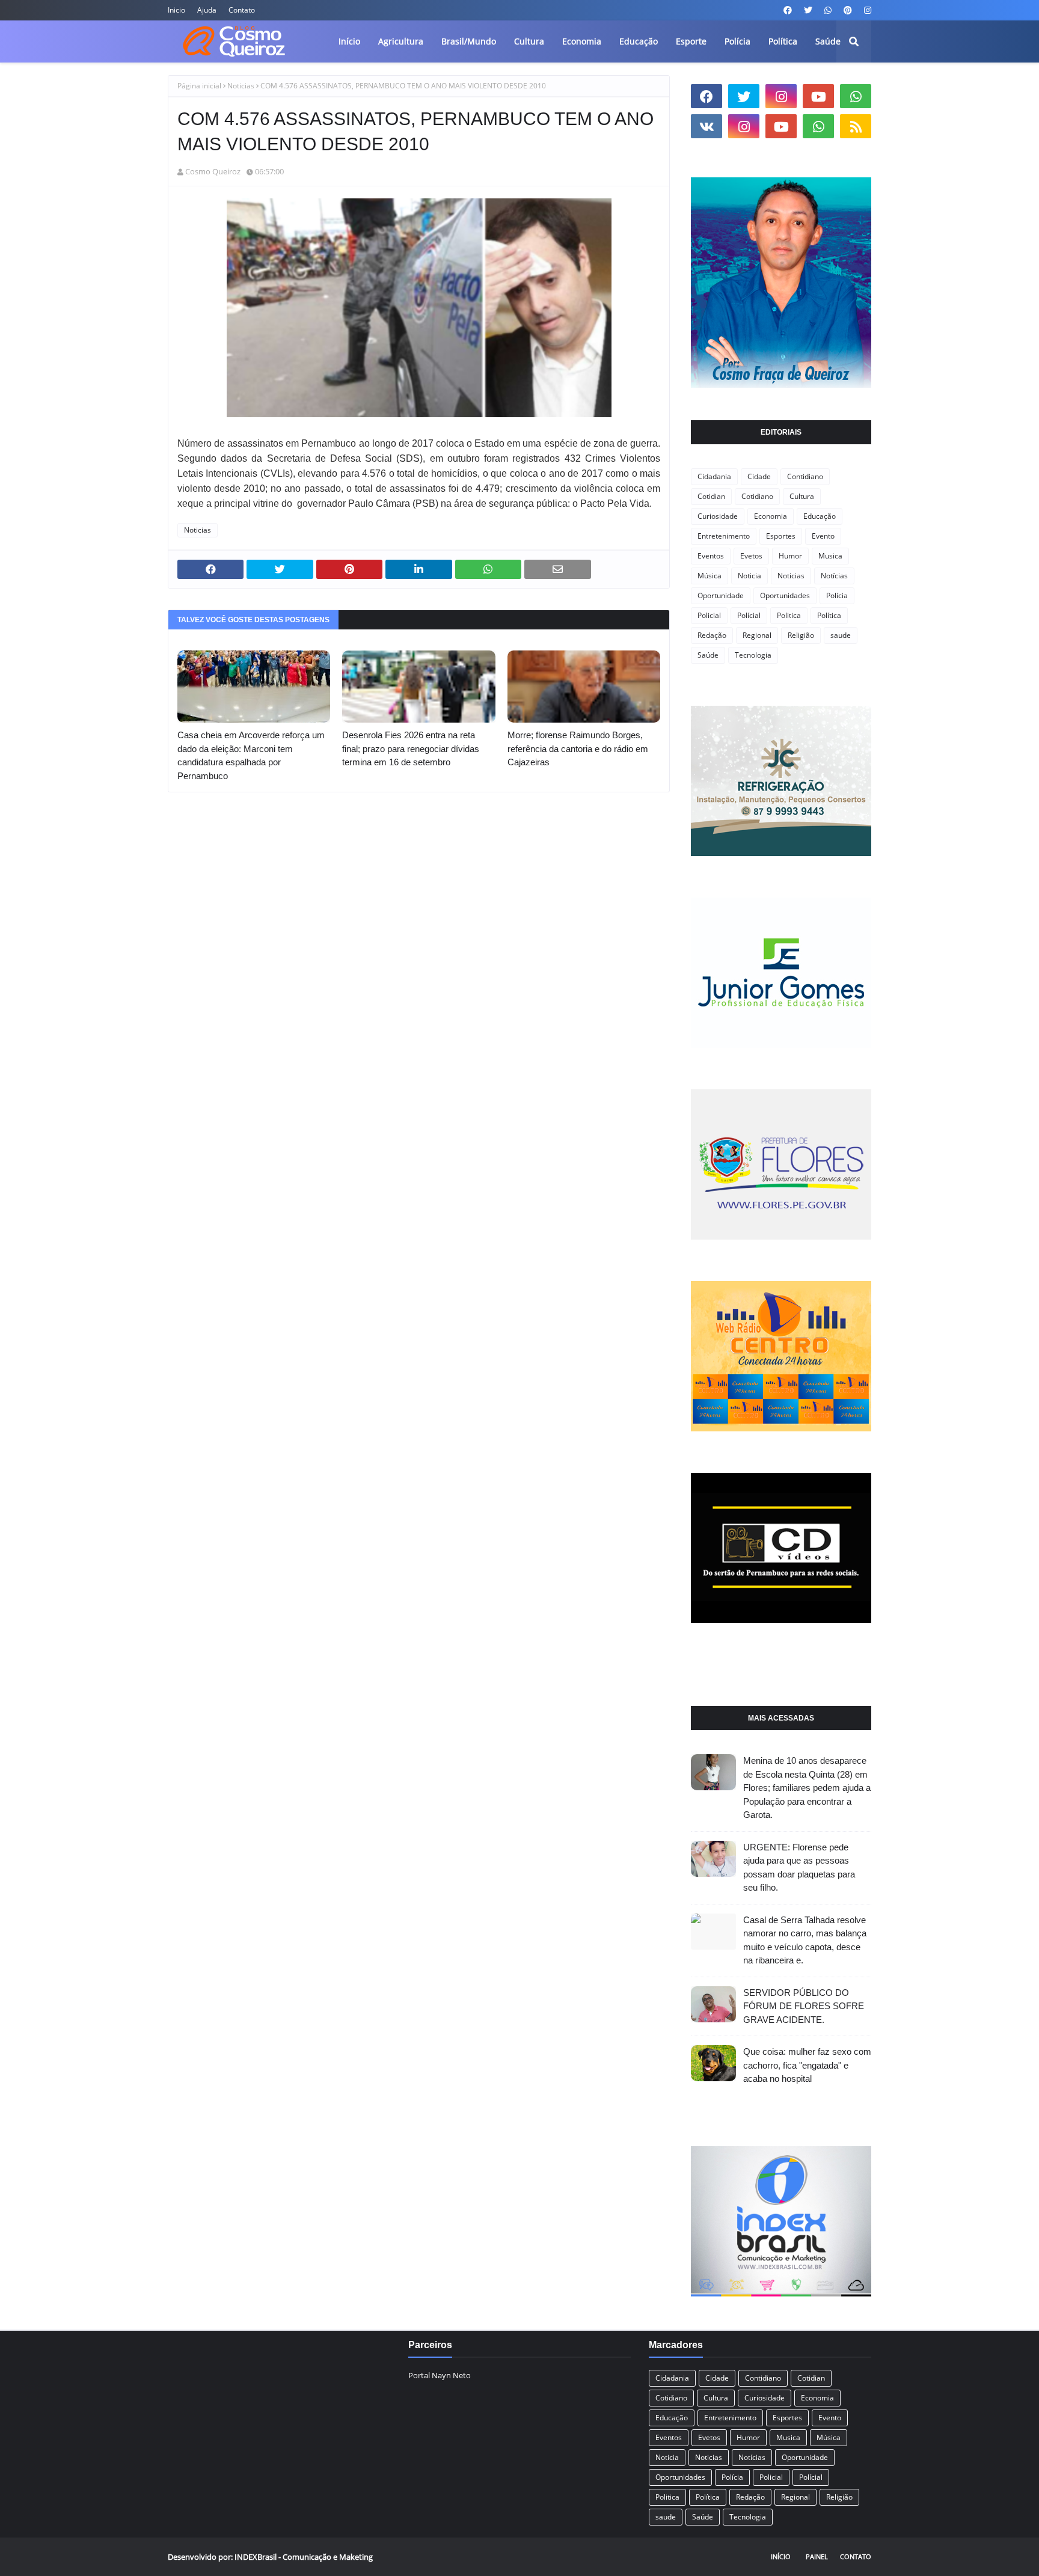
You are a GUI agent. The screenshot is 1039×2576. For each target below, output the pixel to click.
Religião (801, 635)
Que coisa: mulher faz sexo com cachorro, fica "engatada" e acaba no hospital (807, 2065)
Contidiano (805, 476)
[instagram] (866, 10)
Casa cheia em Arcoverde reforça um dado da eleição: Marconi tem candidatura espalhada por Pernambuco (251, 755)
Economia (771, 516)
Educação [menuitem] (639, 41)
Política (829, 615)
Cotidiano (757, 496)
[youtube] (818, 96)
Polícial (749, 615)
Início (781, 2556)
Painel (817, 2556)
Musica (830, 556)
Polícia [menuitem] (737, 41)
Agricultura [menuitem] (401, 41)
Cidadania (714, 476)
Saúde (708, 655)
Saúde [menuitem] (828, 41)
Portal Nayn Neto (440, 2375)
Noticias (241, 86)
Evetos (751, 556)
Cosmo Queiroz (213, 171)
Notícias (834, 576)
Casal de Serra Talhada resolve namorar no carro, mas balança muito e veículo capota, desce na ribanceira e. (805, 1940)
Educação (820, 516)
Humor (790, 556)
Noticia (749, 576)
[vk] (706, 126)
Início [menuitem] (349, 41)
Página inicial (199, 86)
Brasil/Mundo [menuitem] (469, 41)
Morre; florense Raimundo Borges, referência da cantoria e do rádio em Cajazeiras (578, 748)
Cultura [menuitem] (529, 41)
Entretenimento (724, 536)
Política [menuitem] (783, 41)
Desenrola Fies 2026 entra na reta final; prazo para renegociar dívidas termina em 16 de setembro (411, 748)
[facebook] (788, 10)
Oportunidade (721, 595)
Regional (757, 635)
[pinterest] (848, 10)
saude (841, 635)
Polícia (837, 595)
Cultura (802, 496)
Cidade (759, 476)
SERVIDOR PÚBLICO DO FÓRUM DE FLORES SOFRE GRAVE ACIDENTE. (804, 2006)
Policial (709, 615)
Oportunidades (785, 595)
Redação (712, 635)
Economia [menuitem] (582, 41)
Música (710, 576)
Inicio (176, 10)
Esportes (781, 536)
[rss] (856, 126)
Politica (789, 615)
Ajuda (207, 10)
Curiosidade (718, 516)
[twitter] (808, 10)
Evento (823, 536)
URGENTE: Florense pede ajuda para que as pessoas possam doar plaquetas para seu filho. (799, 1868)
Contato (242, 10)
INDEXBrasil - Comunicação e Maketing (304, 2557)
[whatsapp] (828, 10)
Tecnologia (753, 655)
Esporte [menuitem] (691, 41)
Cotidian (711, 496)
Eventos (711, 556)
